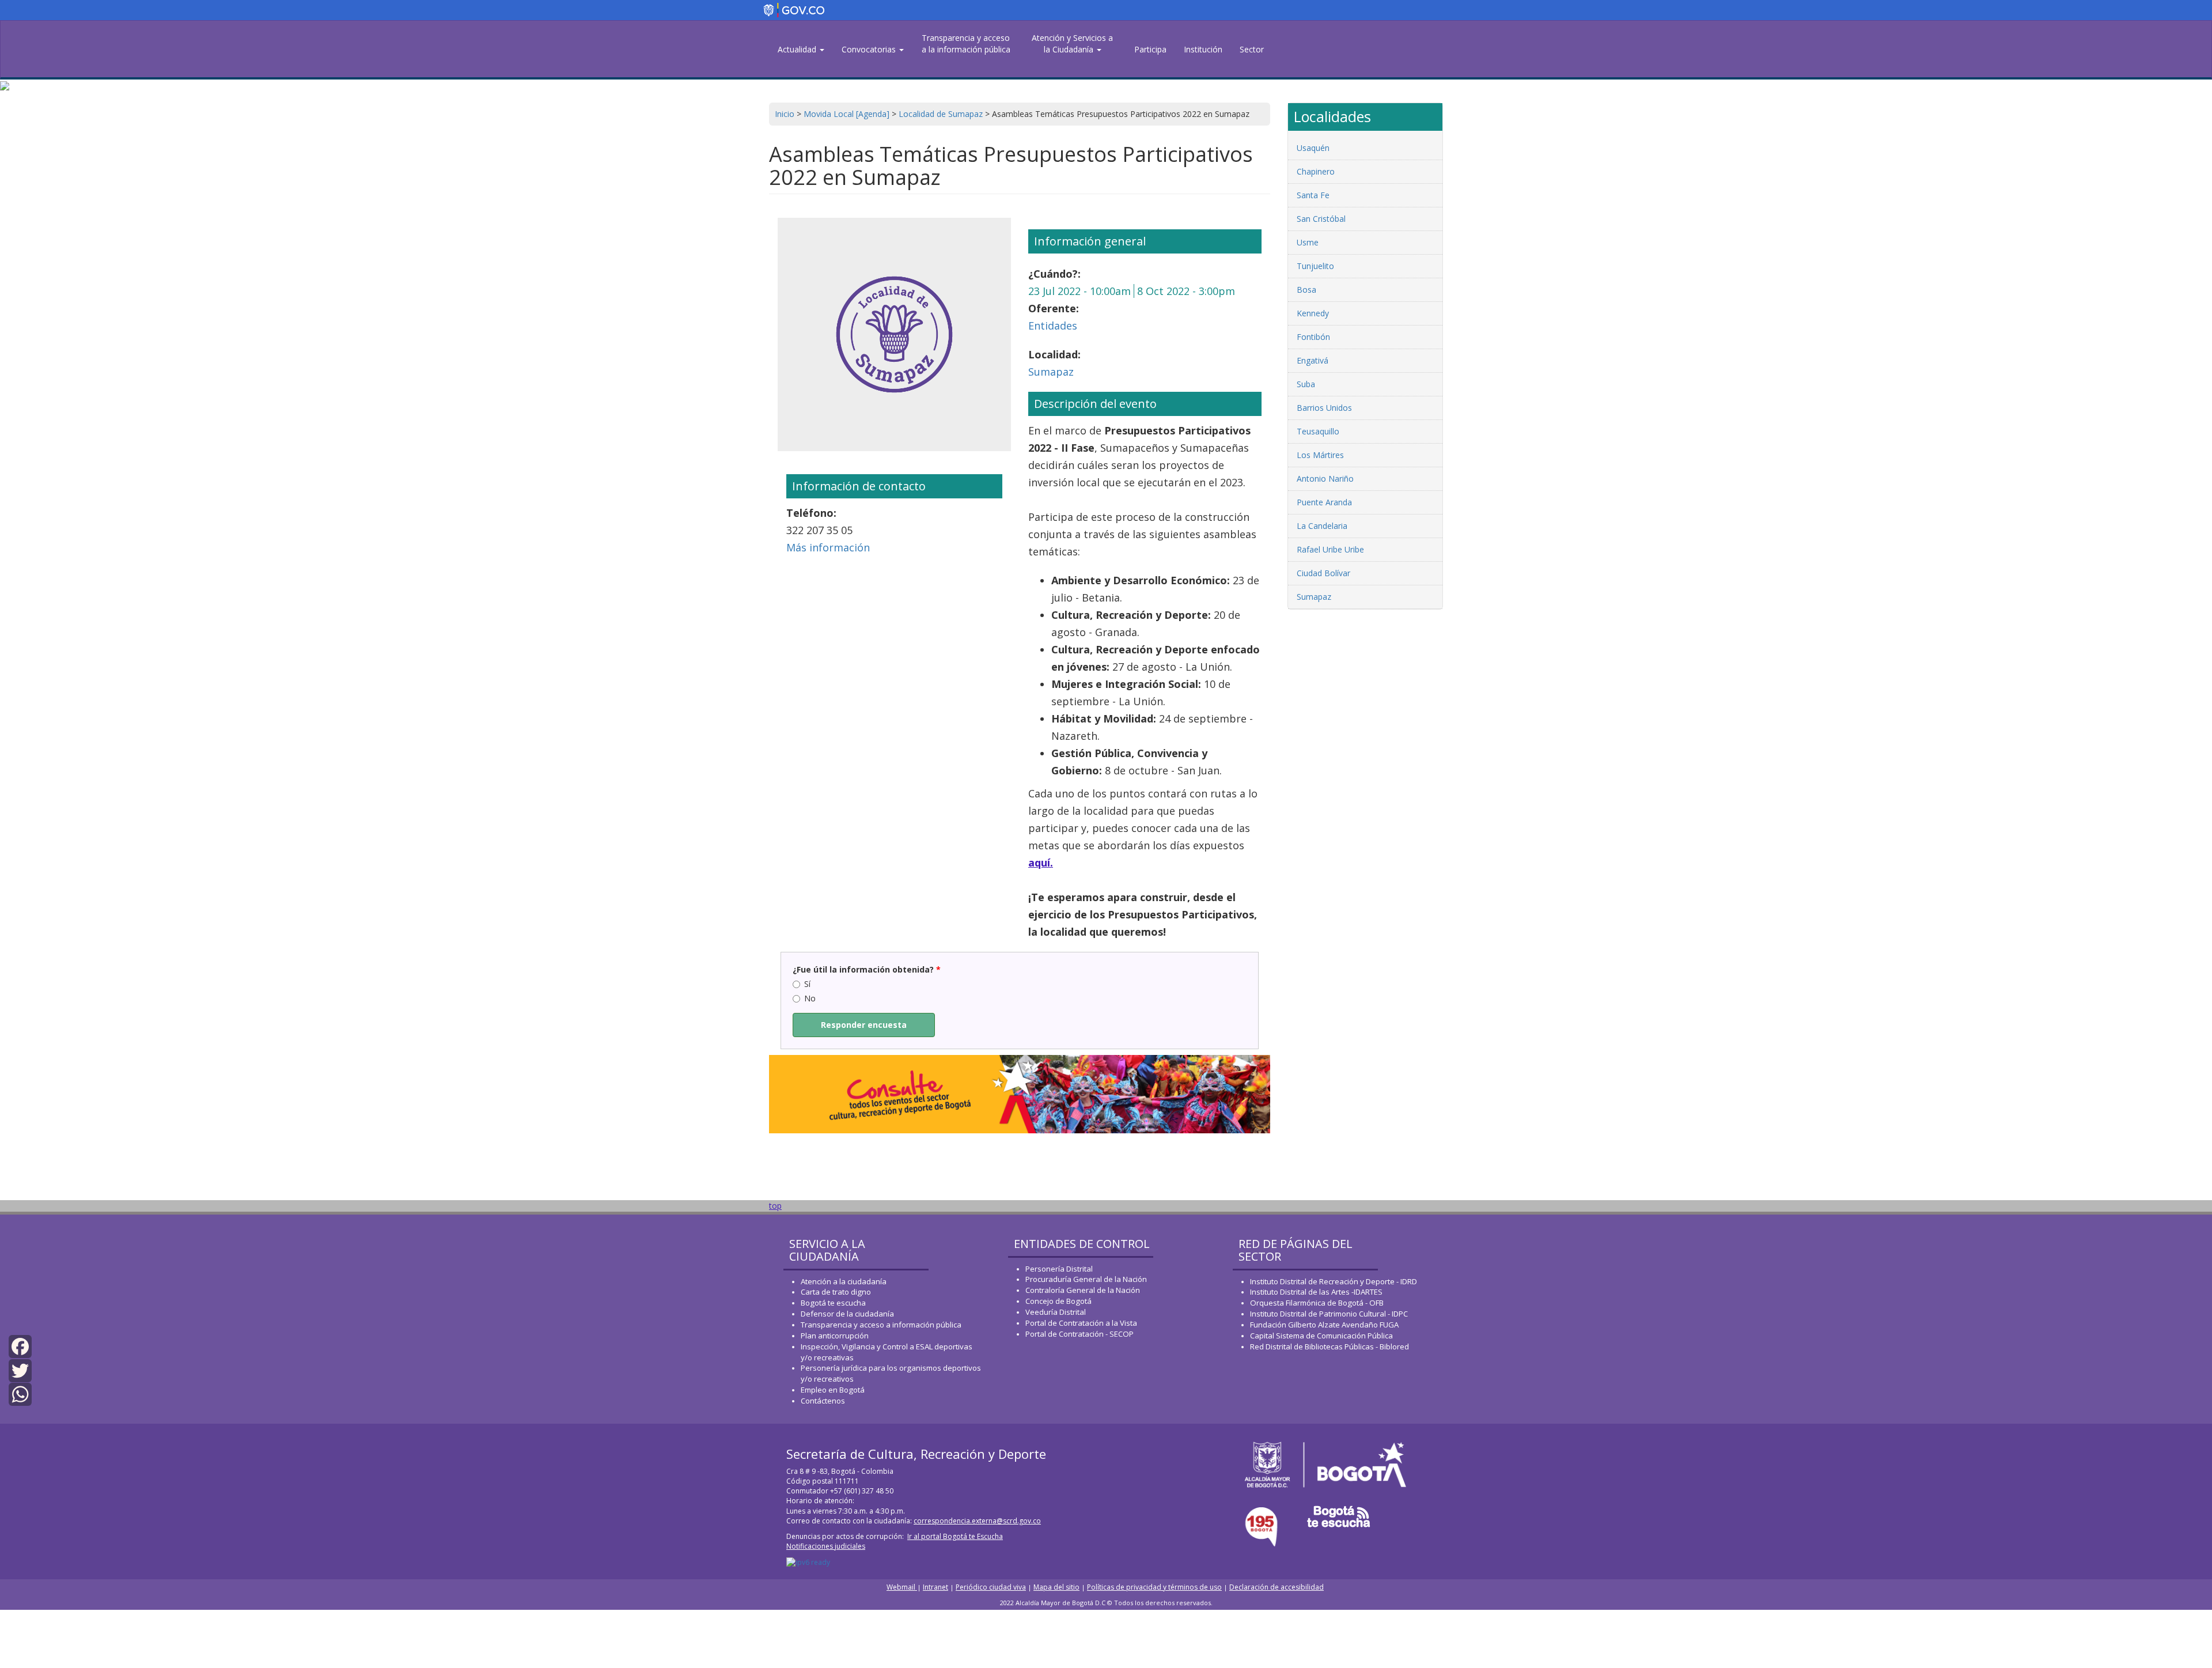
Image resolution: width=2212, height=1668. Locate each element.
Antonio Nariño (1325, 479)
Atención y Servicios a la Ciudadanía (1072, 44)
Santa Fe (1313, 195)
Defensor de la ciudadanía (847, 1314)
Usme (1308, 242)
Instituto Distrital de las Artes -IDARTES (1317, 1292)
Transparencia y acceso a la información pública (966, 44)
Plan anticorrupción (835, 1336)
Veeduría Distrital (1056, 1312)
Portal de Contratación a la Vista (1081, 1323)
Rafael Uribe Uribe (1330, 549)
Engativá (1313, 360)
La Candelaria (1322, 526)
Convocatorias (870, 49)
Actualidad (798, 49)
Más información (828, 547)
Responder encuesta (864, 1025)
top (775, 1206)
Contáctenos (823, 1401)
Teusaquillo (1318, 431)
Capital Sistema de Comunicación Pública (1321, 1336)
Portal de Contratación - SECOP (1080, 1334)
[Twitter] (20, 1369)
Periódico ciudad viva (991, 1587)
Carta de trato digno (836, 1292)
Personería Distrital (1059, 1269)
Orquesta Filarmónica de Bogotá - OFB (1317, 1303)
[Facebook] (20, 1346)
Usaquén (1313, 148)
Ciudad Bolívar (1323, 573)
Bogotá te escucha (833, 1303)
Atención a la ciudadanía (844, 1281)
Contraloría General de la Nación (1083, 1290)
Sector (1252, 49)
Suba (1306, 384)
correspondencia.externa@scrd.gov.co (977, 1521)
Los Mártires (1320, 455)
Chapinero (1316, 171)
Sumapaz (1051, 372)
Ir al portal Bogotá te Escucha (955, 1536)
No (810, 998)
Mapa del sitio (1056, 1587)
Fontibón (1313, 337)
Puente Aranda (1324, 502)
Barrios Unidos (1324, 408)
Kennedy (1313, 313)
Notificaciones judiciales (826, 1546)
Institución (1203, 49)
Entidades (1053, 326)
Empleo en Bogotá (833, 1390)
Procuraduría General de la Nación (1086, 1279)
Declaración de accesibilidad (1277, 1587)
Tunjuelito (1315, 266)
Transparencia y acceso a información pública (881, 1325)
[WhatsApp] (20, 1393)
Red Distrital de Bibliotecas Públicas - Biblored (1330, 1346)
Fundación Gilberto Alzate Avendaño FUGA (1324, 1325)
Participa (1150, 49)
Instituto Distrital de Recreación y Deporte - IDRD (1334, 1281)
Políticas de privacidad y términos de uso (1154, 1587)
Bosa (1306, 290)
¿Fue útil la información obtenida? (867, 969)
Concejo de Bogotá (1058, 1301)
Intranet (935, 1587)
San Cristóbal (1321, 219)
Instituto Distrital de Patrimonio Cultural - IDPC (1329, 1314)
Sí (807, 984)
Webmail (902, 1587)
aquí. (1041, 863)
